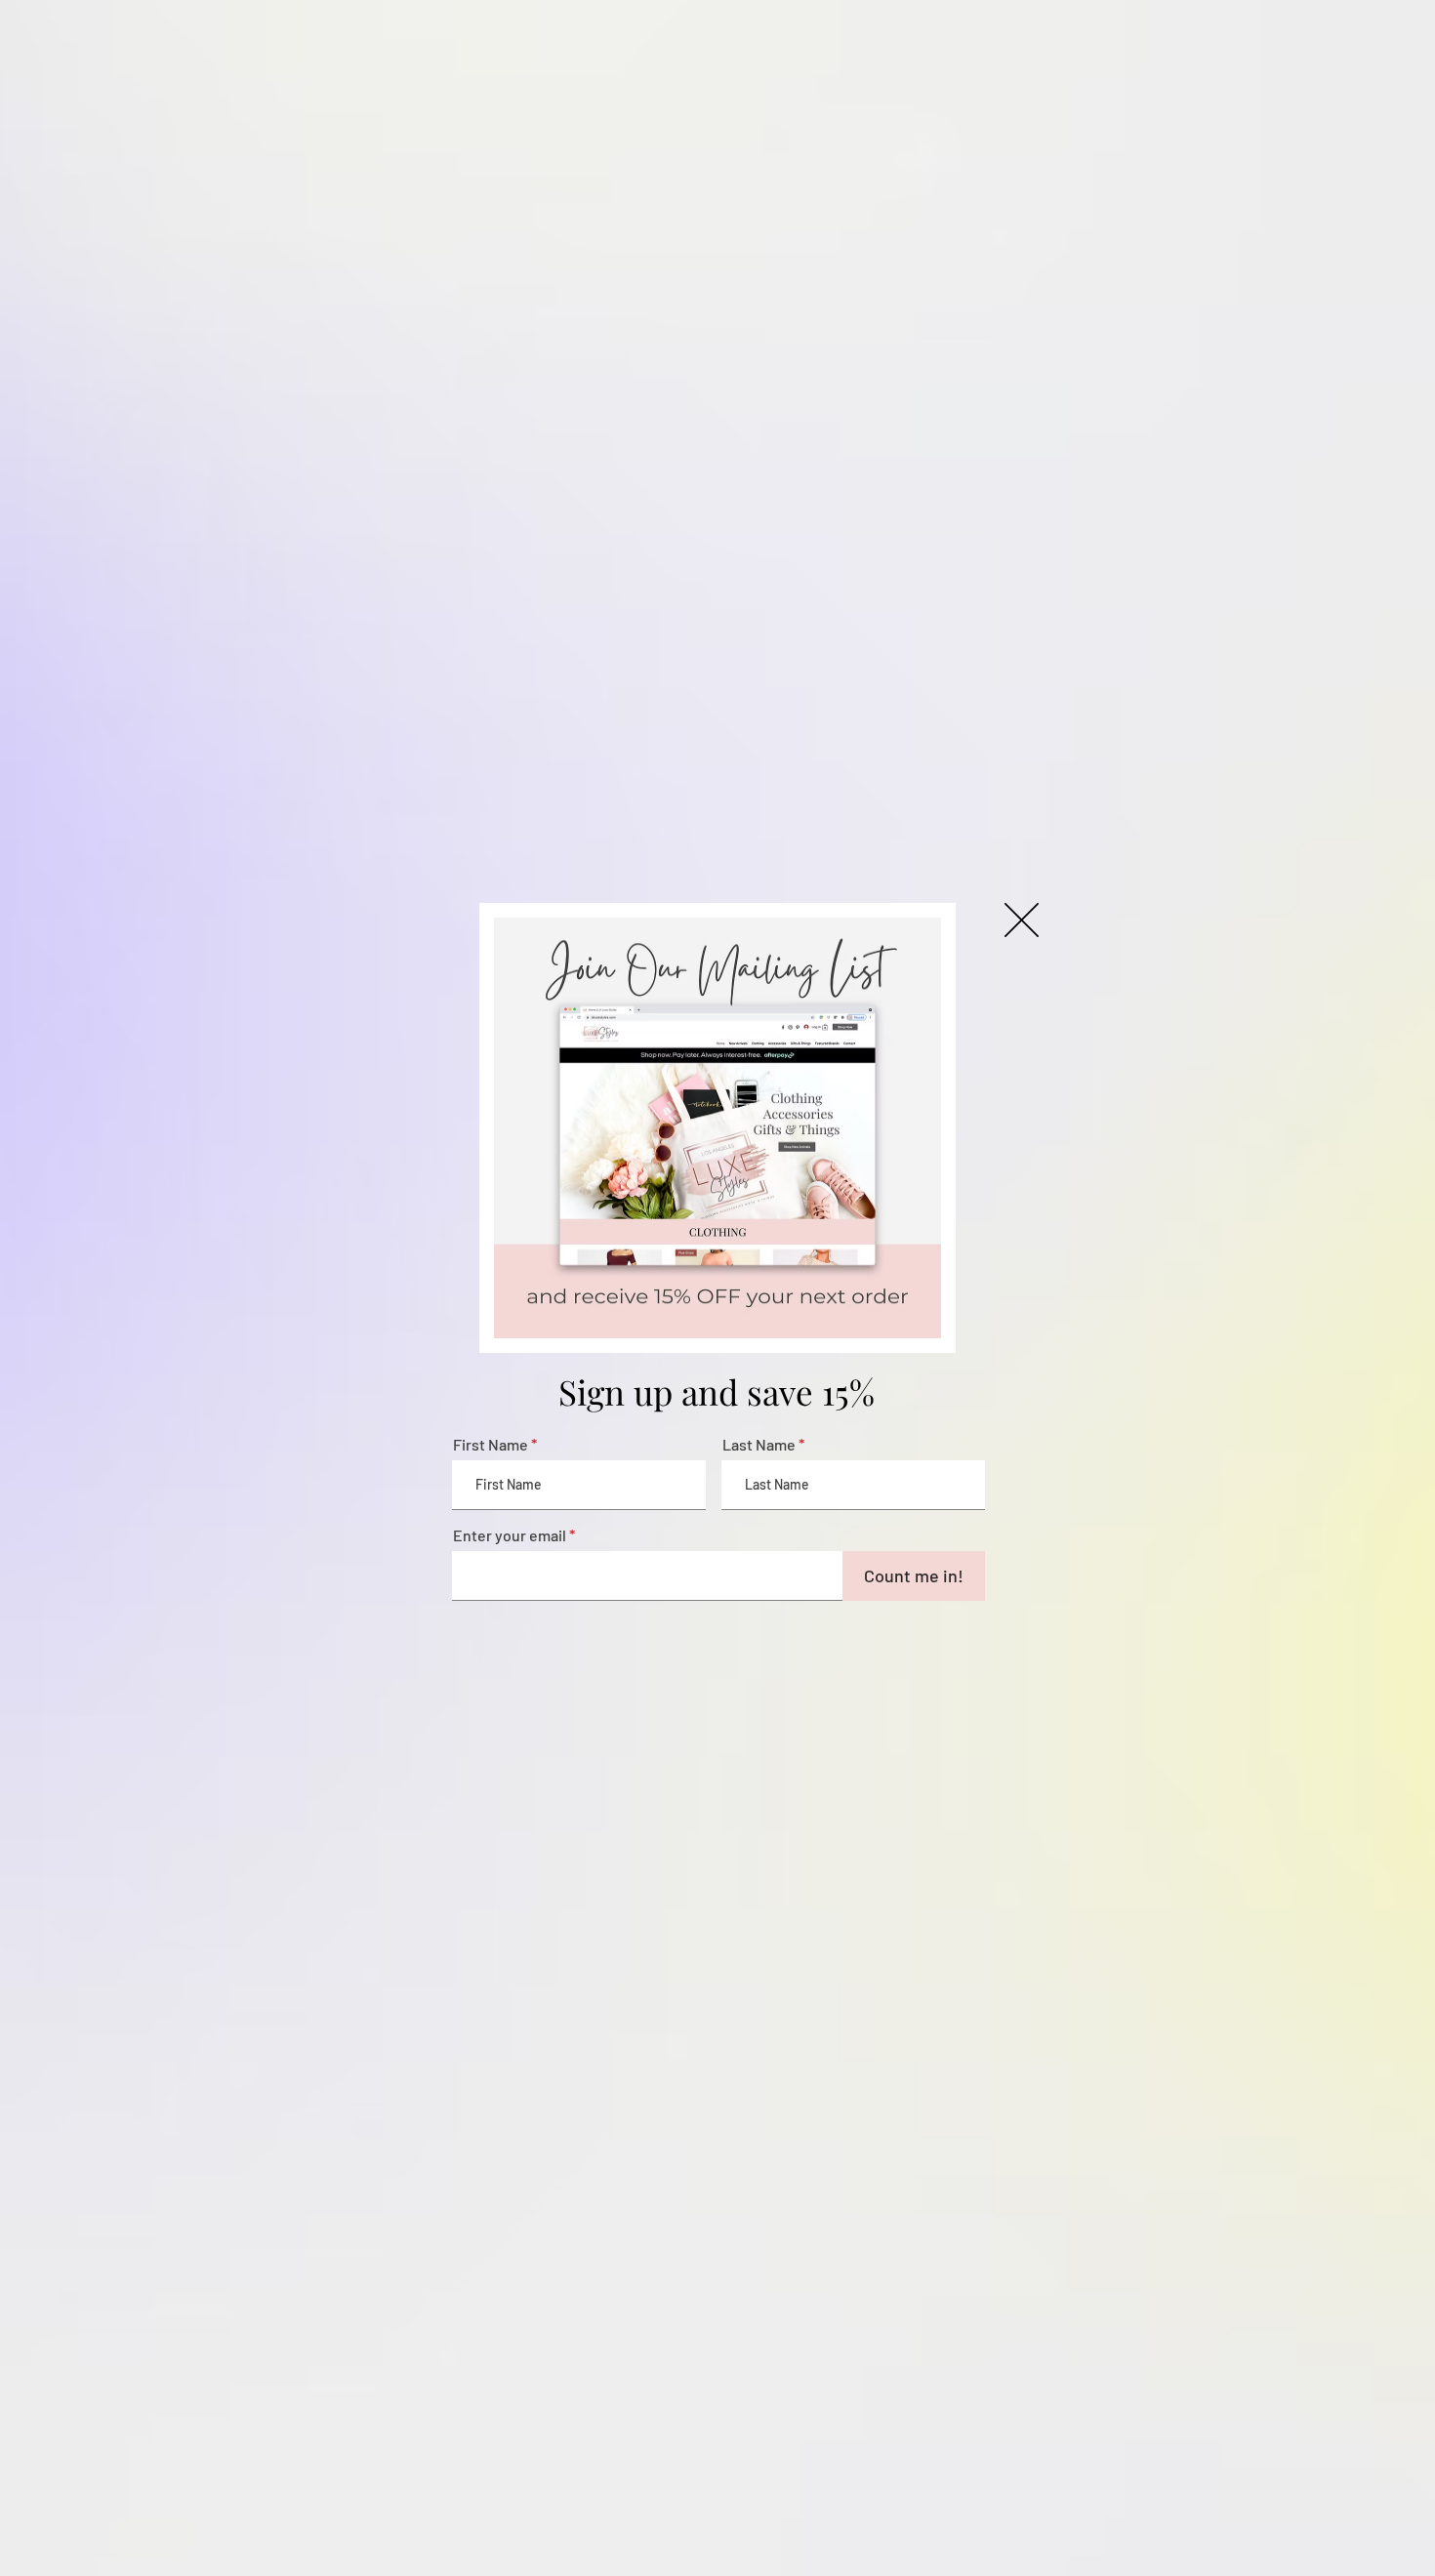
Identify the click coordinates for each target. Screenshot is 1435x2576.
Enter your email (510, 1535)
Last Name (759, 1445)
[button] (1022, 920)
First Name (491, 1445)
